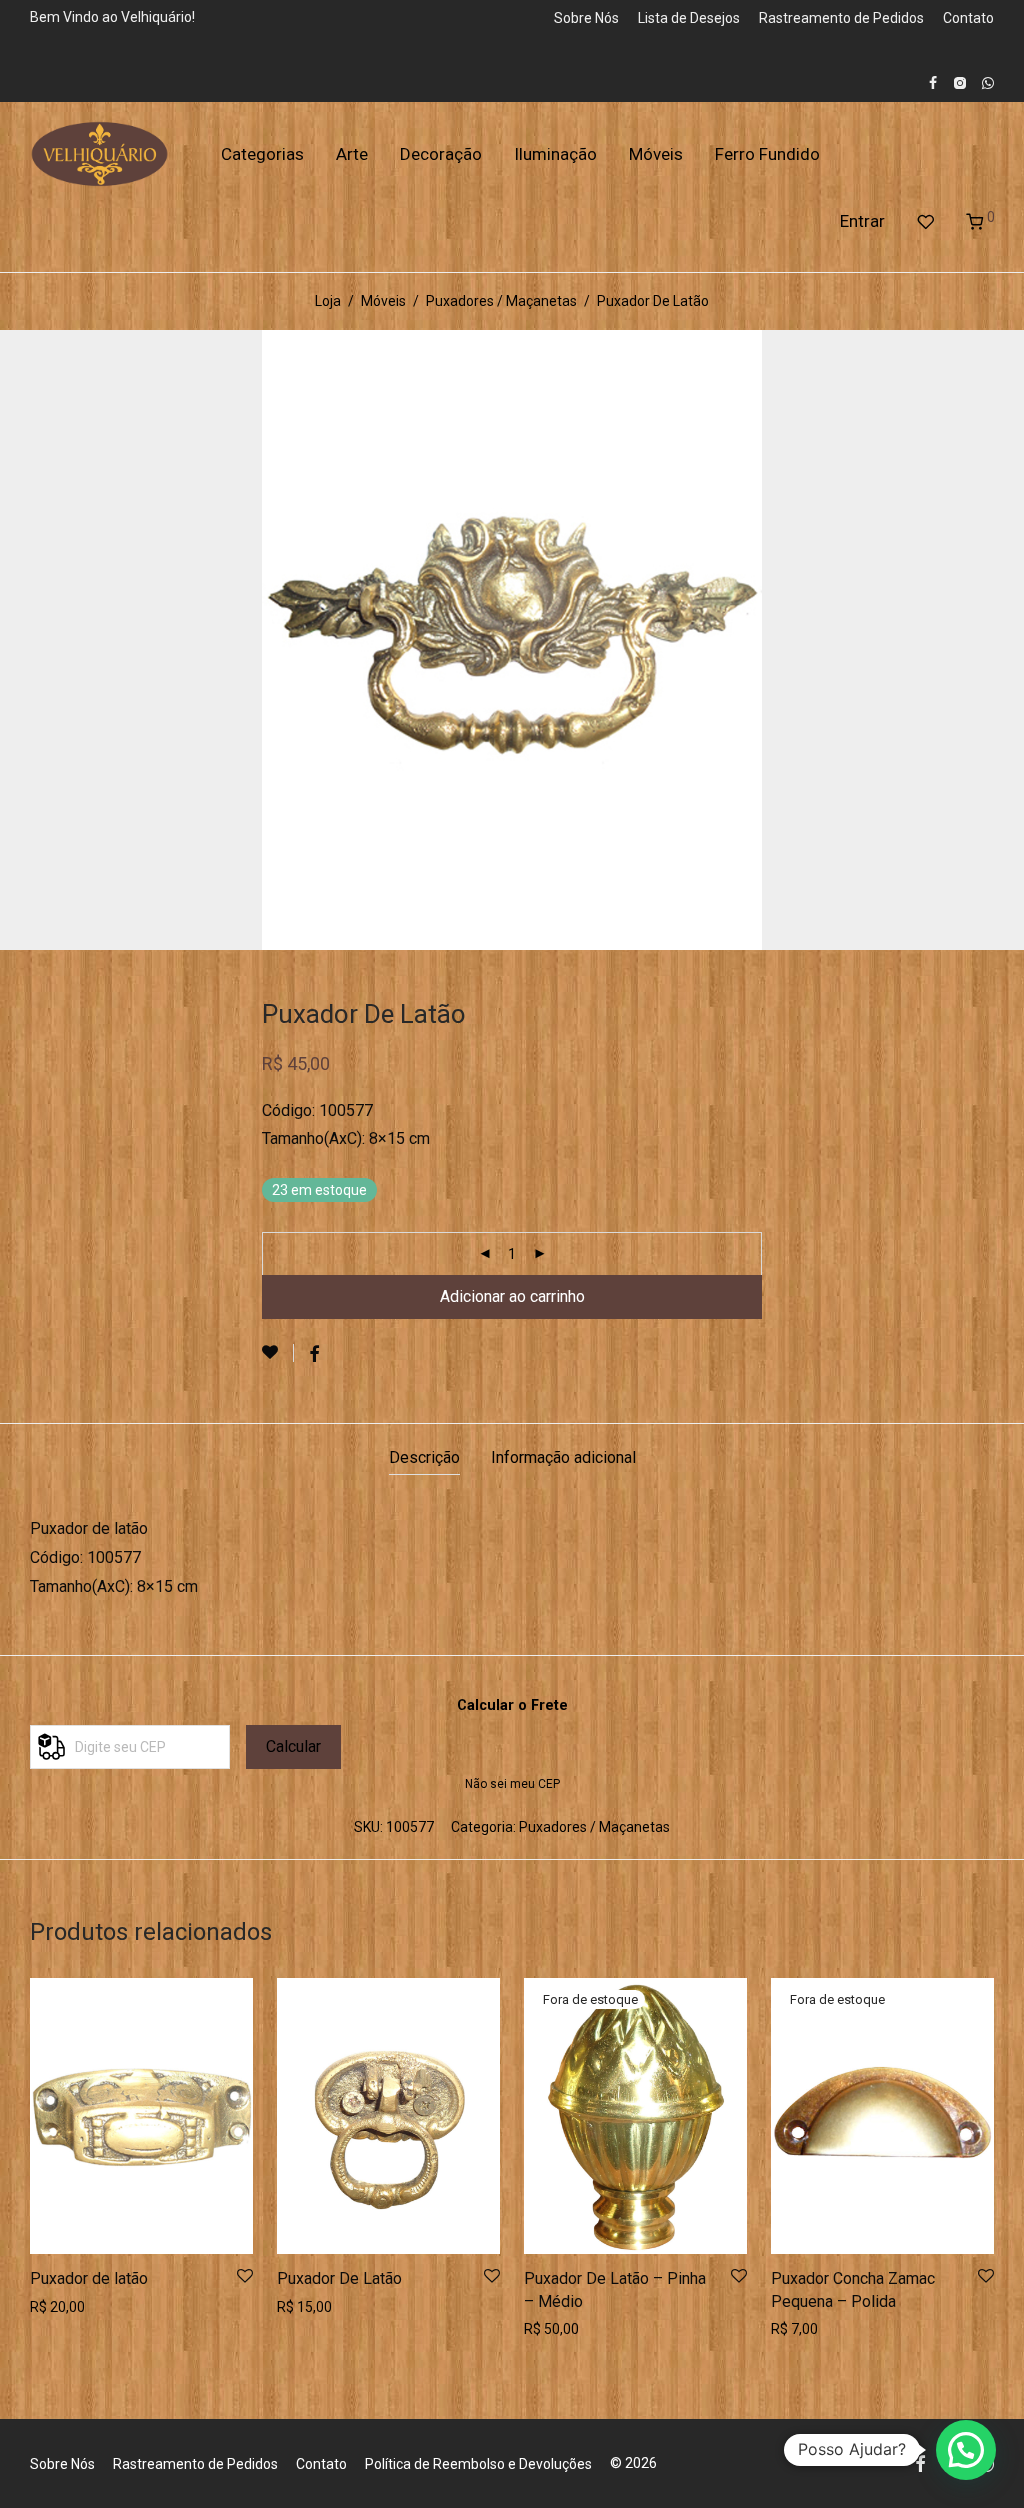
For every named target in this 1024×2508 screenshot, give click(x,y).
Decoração (441, 154)
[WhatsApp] (988, 82)
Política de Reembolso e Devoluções (478, 2464)
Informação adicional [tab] (563, 1457)
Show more (60, 2307)
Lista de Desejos (689, 18)
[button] (966, 2450)
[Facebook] (933, 82)
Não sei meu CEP (512, 1784)
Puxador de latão (89, 2278)
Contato (968, 18)
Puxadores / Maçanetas (501, 301)
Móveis (656, 154)
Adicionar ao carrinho (512, 1296)
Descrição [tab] (424, 1457)
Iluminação (555, 154)
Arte (352, 154)
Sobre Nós (586, 18)
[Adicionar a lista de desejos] (278, 1353)
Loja (328, 301)
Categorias (262, 154)
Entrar (862, 221)
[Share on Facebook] (314, 1355)
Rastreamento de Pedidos (841, 18)
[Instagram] (959, 82)
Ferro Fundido (767, 154)
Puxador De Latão (339, 2278)
